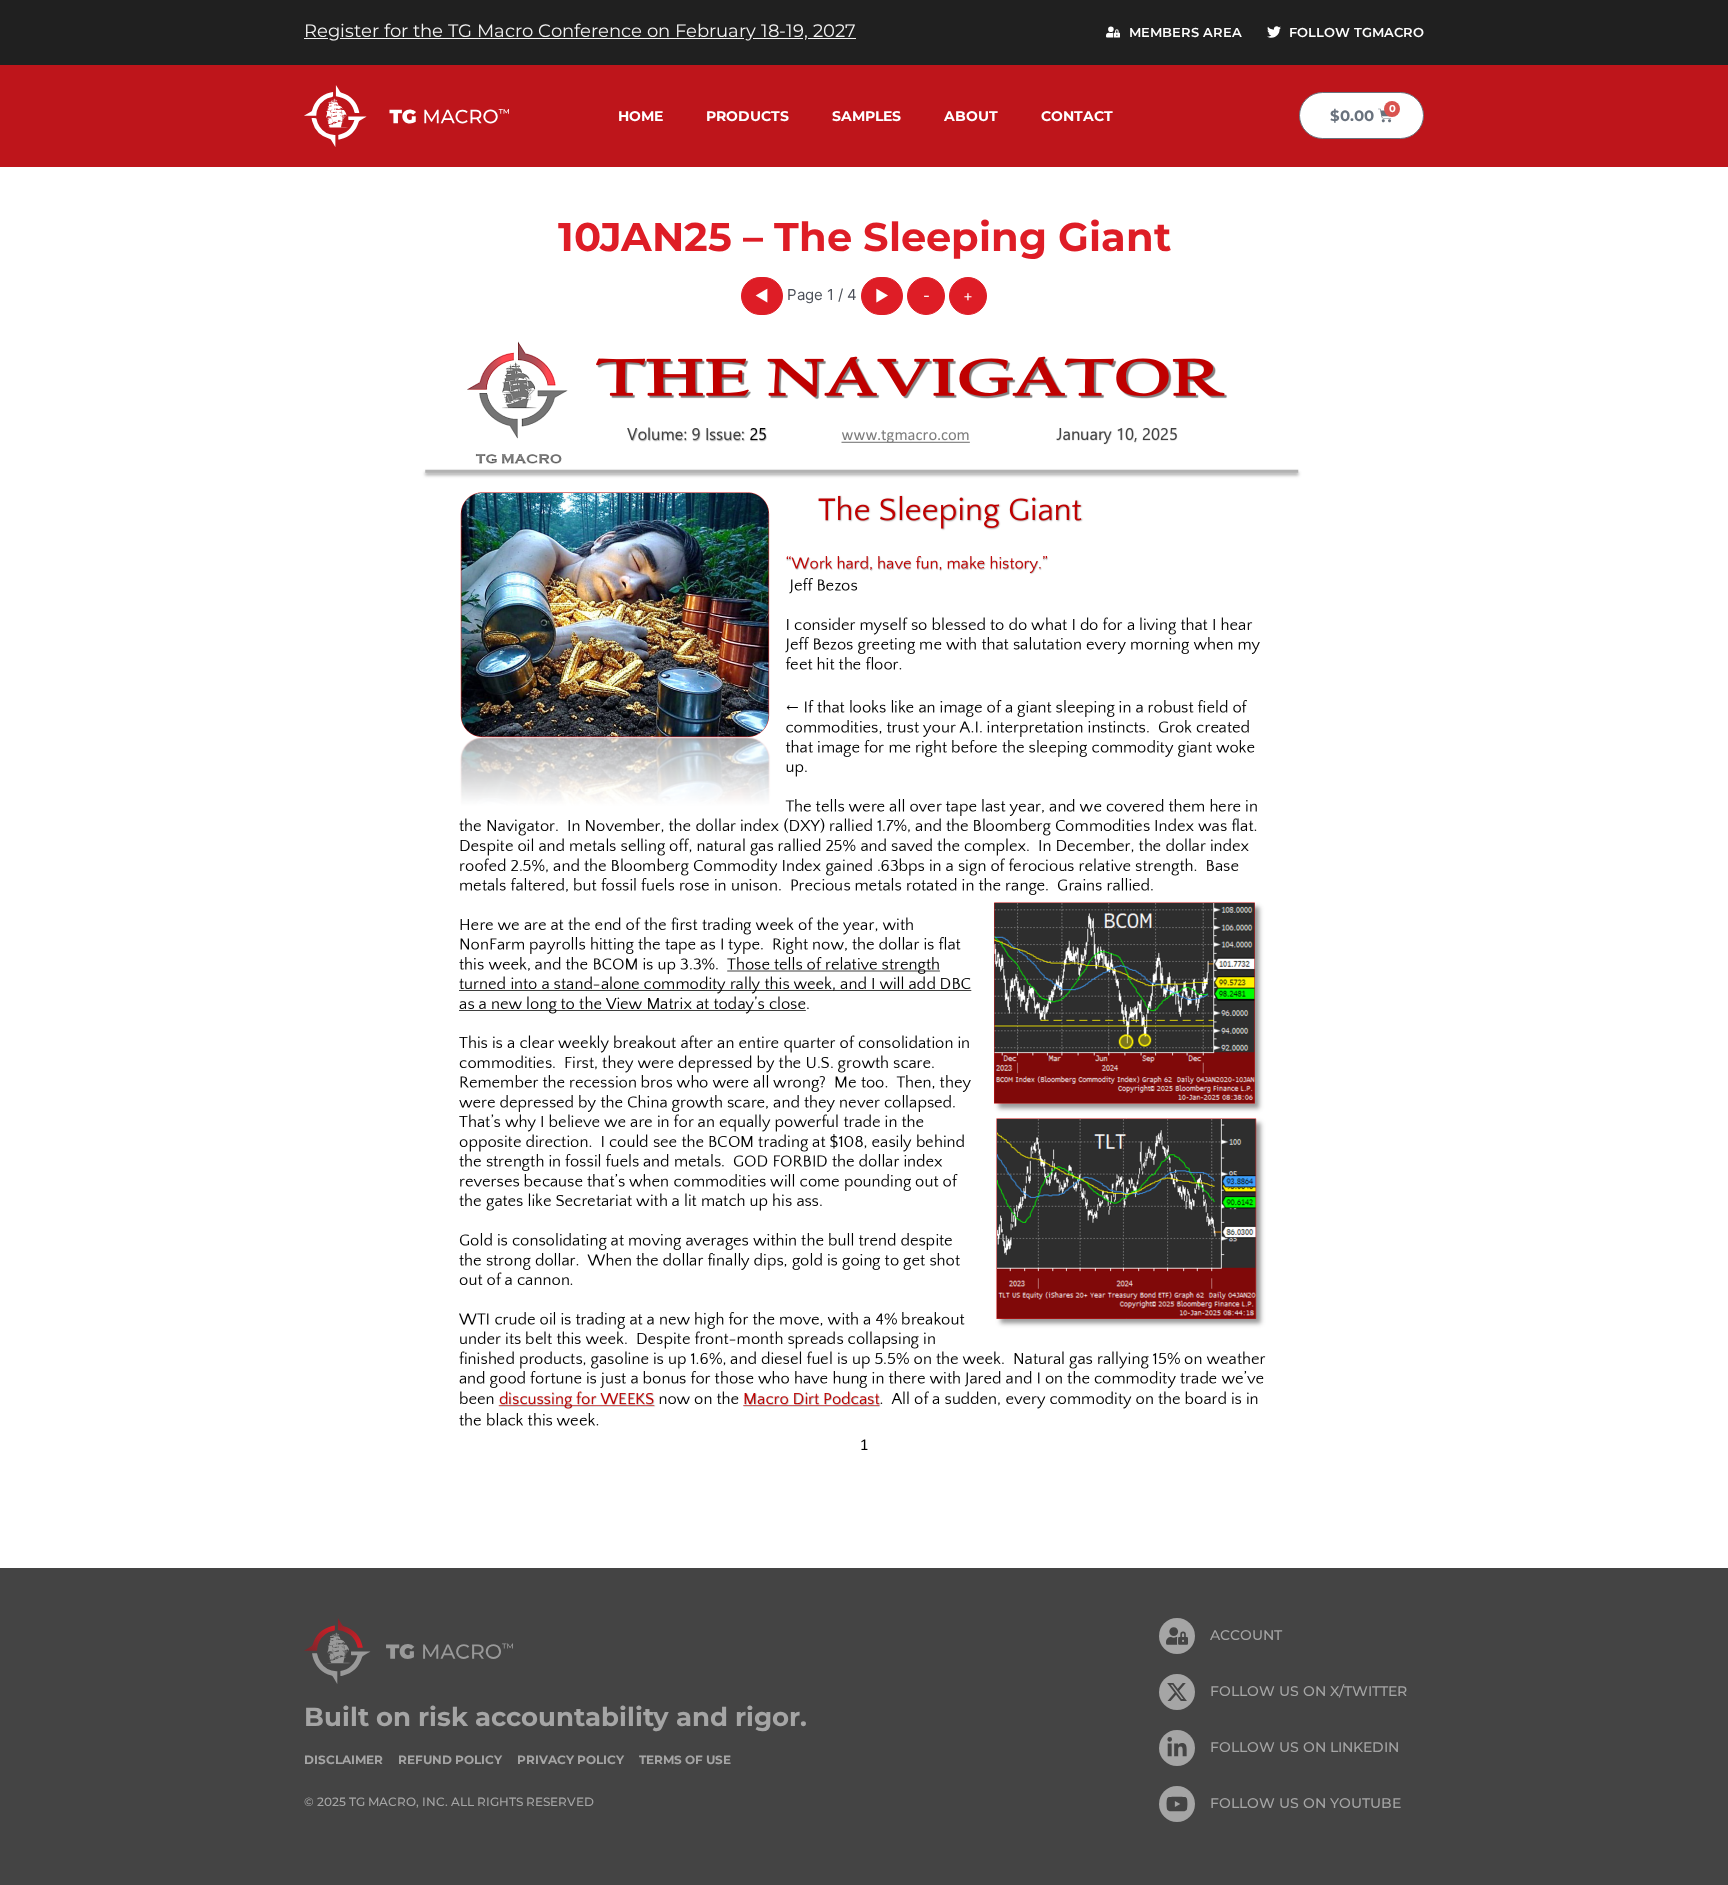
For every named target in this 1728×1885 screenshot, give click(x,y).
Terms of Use (685, 1759)
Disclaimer (343, 1759)
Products (747, 116)
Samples (866, 116)
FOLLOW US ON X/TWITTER (1308, 1691)
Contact (1077, 116)
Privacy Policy (570, 1759)
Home (640, 116)
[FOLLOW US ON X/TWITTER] (1177, 1692)
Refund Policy (450, 1759)
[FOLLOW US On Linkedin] (1177, 1748)
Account (1246, 1635)
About (971, 116)
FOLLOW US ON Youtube (1305, 1803)
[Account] (1177, 1636)
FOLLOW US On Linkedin (1304, 1747)
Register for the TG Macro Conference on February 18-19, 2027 (580, 31)
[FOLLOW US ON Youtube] (1177, 1804)
